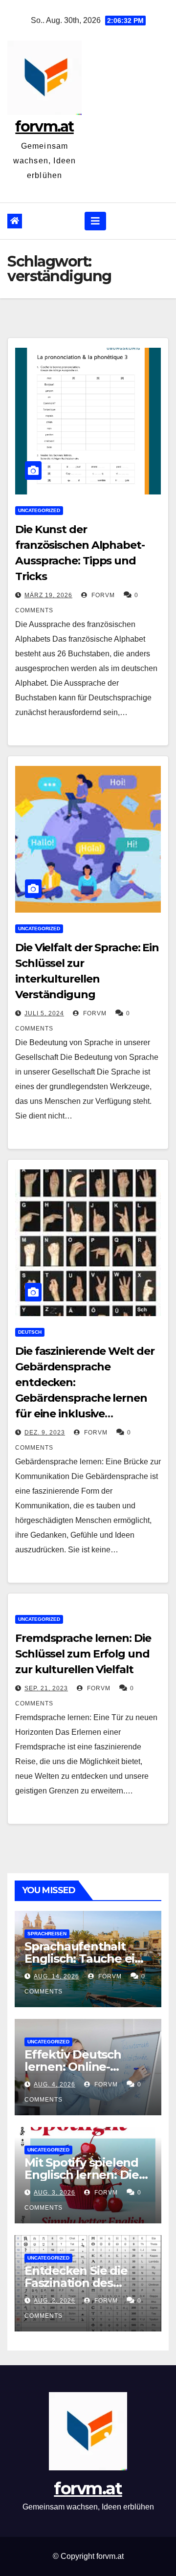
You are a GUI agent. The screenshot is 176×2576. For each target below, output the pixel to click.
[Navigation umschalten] (95, 221)
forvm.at (44, 126)
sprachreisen (47, 1934)
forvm (102, 595)
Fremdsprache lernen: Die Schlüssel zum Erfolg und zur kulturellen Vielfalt (83, 1654)
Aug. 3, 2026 (55, 2193)
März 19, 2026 (48, 595)
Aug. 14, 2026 (56, 1976)
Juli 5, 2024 (44, 1013)
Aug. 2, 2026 (55, 2301)
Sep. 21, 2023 (46, 1688)
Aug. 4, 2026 (55, 2084)
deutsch (30, 1332)
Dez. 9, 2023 (45, 1433)
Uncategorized (39, 510)
